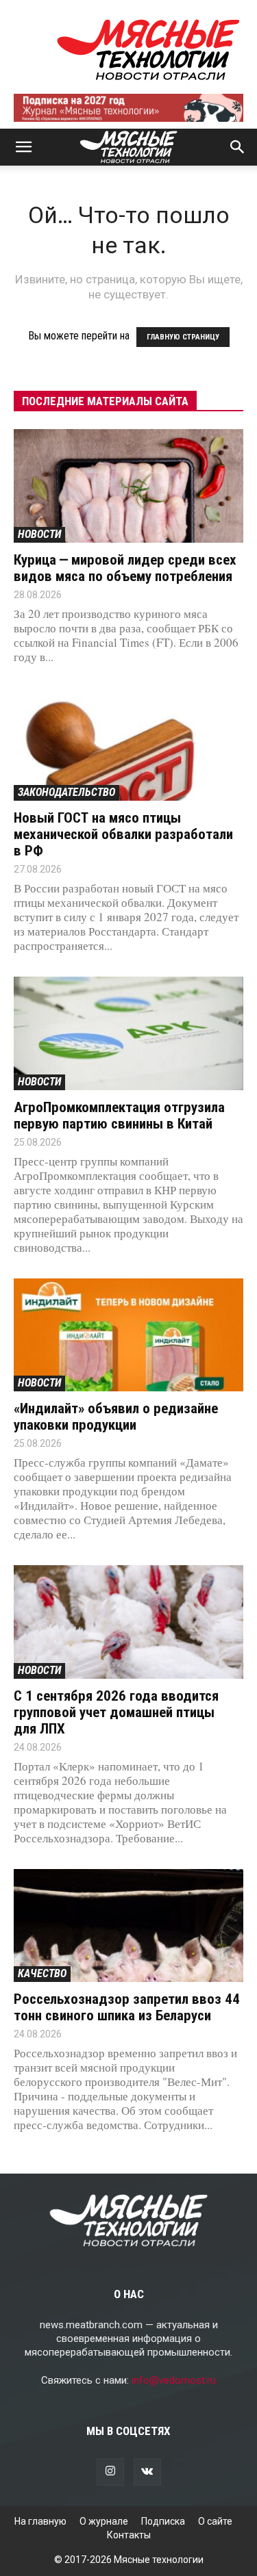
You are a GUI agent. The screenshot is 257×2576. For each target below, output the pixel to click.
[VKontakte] (147, 2472)
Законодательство (66, 792)
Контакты (129, 2535)
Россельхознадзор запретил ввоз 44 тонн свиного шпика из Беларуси (127, 2007)
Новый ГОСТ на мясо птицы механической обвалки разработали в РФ (123, 834)
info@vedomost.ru (174, 2380)
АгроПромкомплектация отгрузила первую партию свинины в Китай (119, 1116)
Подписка (163, 2521)
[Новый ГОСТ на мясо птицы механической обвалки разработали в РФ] (128, 744)
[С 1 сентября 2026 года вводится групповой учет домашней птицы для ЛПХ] (128, 1622)
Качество (42, 1973)
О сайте (215, 2521)
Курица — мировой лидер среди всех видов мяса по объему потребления (125, 568)
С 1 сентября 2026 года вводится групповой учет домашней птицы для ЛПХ (116, 1712)
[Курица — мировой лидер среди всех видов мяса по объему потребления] (128, 486)
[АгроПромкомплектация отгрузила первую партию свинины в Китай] (128, 1033)
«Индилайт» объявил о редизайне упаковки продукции (116, 1417)
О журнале (104, 2521)
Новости (39, 534)
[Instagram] (110, 2472)
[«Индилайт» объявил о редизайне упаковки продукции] (128, 1335)
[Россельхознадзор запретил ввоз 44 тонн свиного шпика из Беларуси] (128, 1925)
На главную (40, 2521)
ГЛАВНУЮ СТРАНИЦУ (183, 337)
